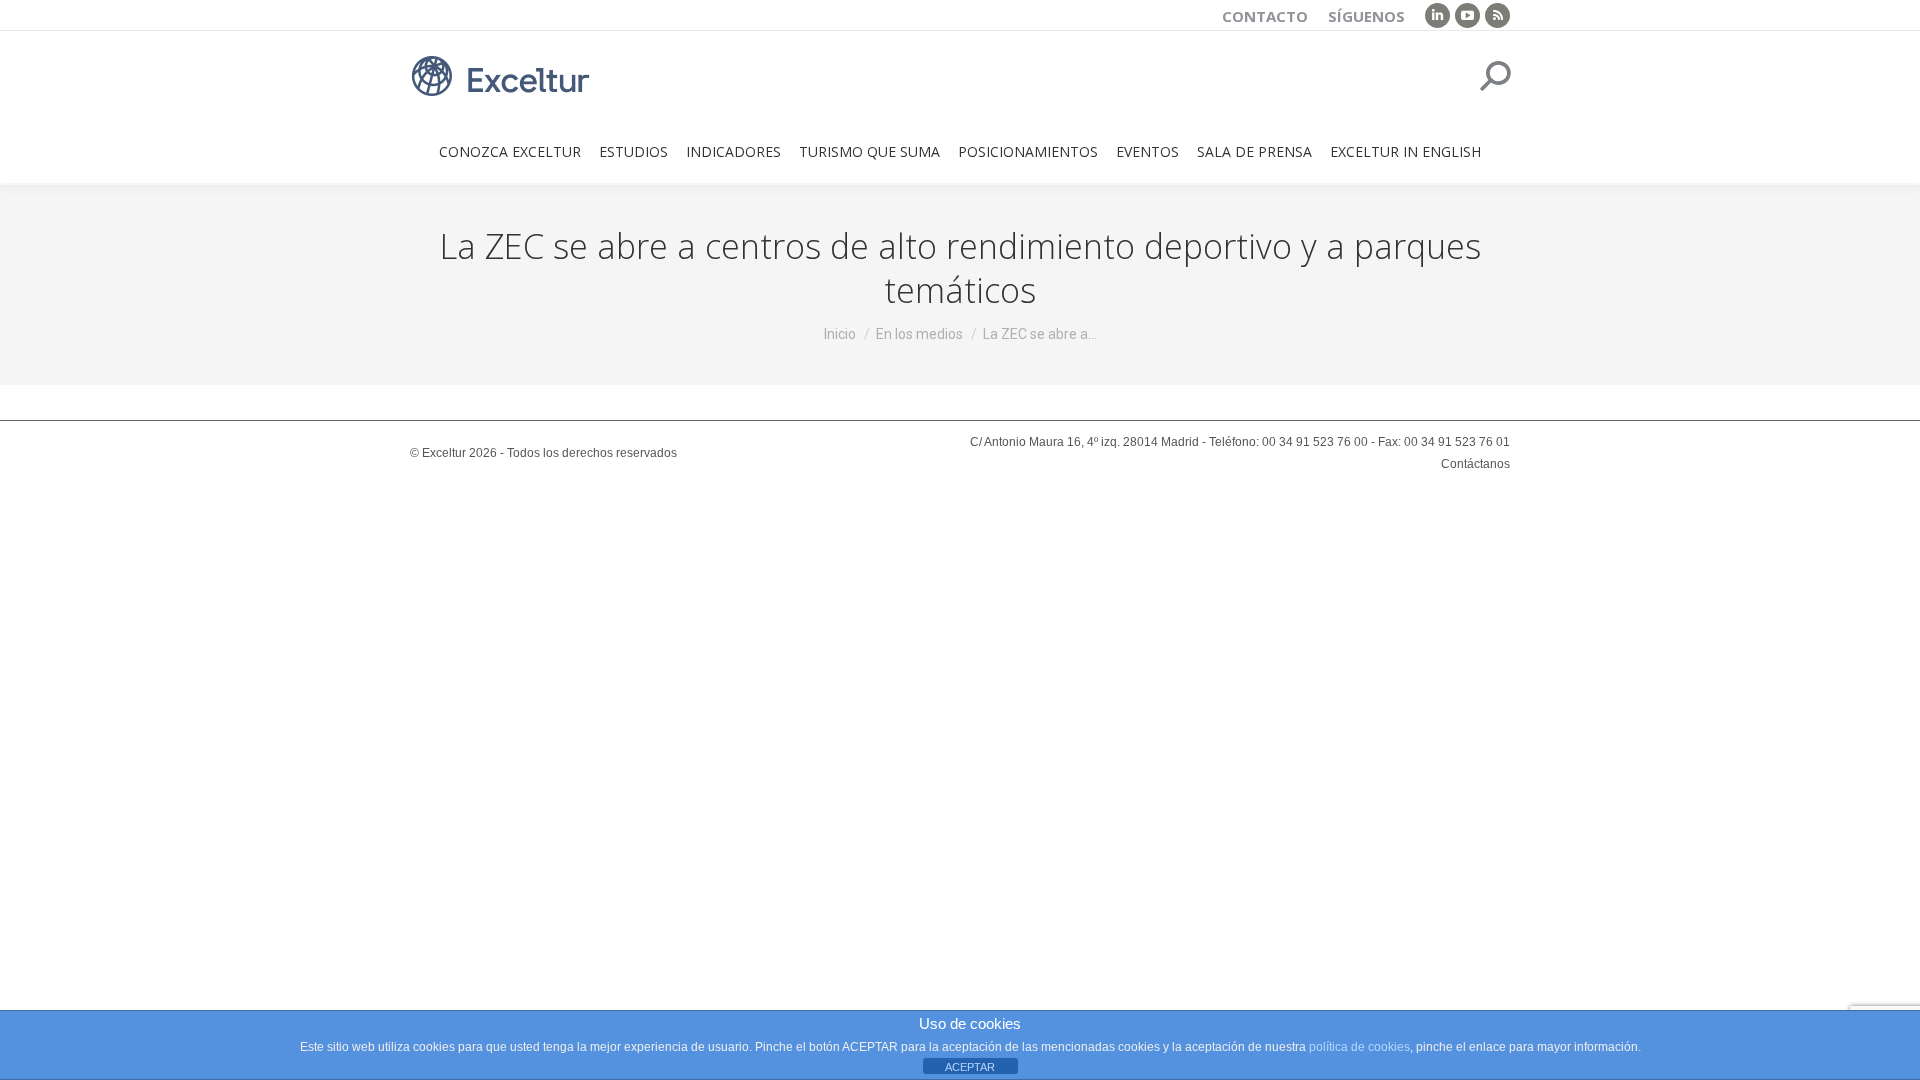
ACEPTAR (970, 1067)
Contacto (1265, 16)
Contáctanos (1475, 464)
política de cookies (1359, 1047)
